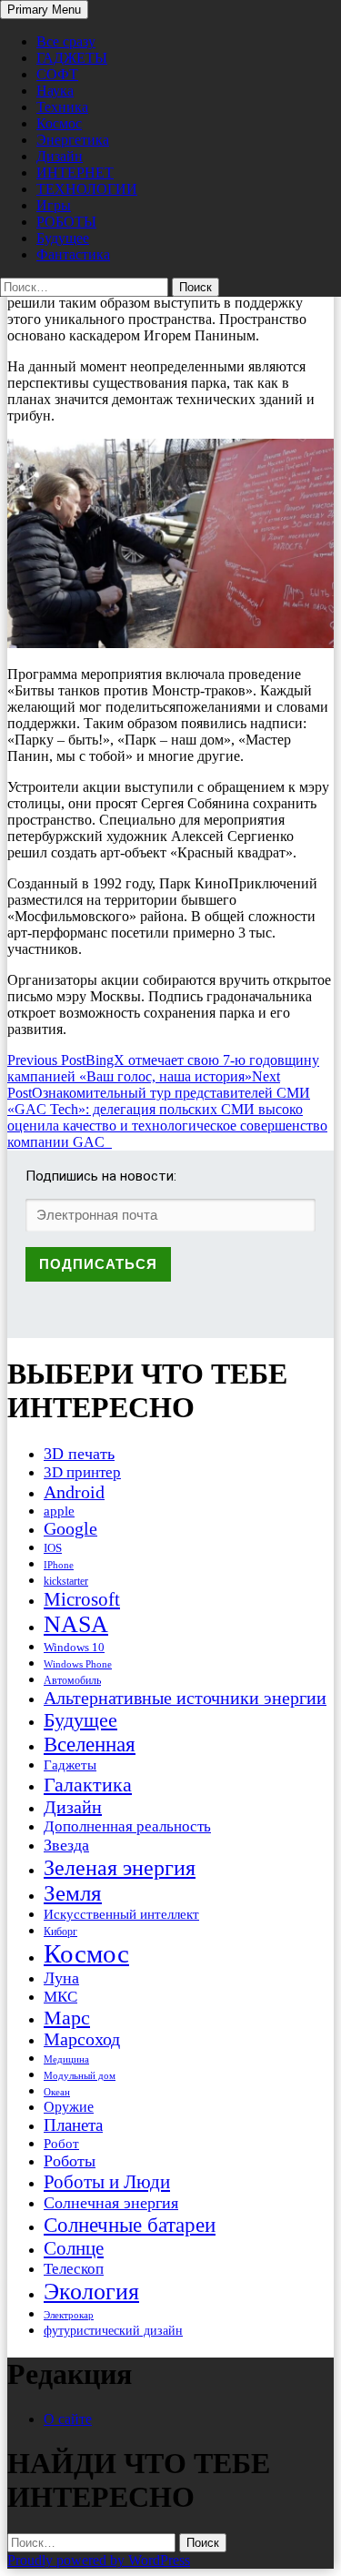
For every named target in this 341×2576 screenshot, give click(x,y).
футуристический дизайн (113, 2330)
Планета (73, 2125)
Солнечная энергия (111, 2203)
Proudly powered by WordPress (99, 2560)
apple (59, 1511)
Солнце (74, 2248)
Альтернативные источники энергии (185, 1698)
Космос (59, 123)
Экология (91, 2292)
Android (74, 1492)
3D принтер (82, 1472)
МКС (60, 1997)
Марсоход (82, 2039)
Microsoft (82, 1599)
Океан (57, 2092)
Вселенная (90, 1744)
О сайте (68, 2419)
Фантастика (73, 254)
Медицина (66, 2059)
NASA (76, 1624)
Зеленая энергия (120, 1867)
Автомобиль (72, 1680)
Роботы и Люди (107, 2182)
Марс (67, 2018)
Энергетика (73, 140)
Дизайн (60, 156)
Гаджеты (70, 1765)
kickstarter (66, 1581)
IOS (53, 1548)
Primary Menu (44, 10)
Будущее (63, 238)
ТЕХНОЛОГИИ (87, 189)
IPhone (59, 1565)
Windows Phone (78, 1664)
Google (70, 1529)
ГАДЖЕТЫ (72, 58)
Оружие (69, 2107)
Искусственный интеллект (121, 1914)
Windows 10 (74, 1647)
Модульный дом (80, 2076)
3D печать (79, 1454)
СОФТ (57, 74)
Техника (62, 107)
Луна (61, 1978)
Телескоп (74, 2269)
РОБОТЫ (66, 222)
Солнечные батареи (130, 2225)
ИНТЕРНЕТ (75, 172)
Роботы (70, 2161)
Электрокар (69, 2315)
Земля (73, 1893)
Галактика (88, 1785)
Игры (54, 205)
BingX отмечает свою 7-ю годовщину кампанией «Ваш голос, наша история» (163, 1068)
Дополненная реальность (127, 1826)
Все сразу (66, 41)
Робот (61, 2143)
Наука (55, 91)
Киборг (60, 1932)
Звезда (66, 1845)
